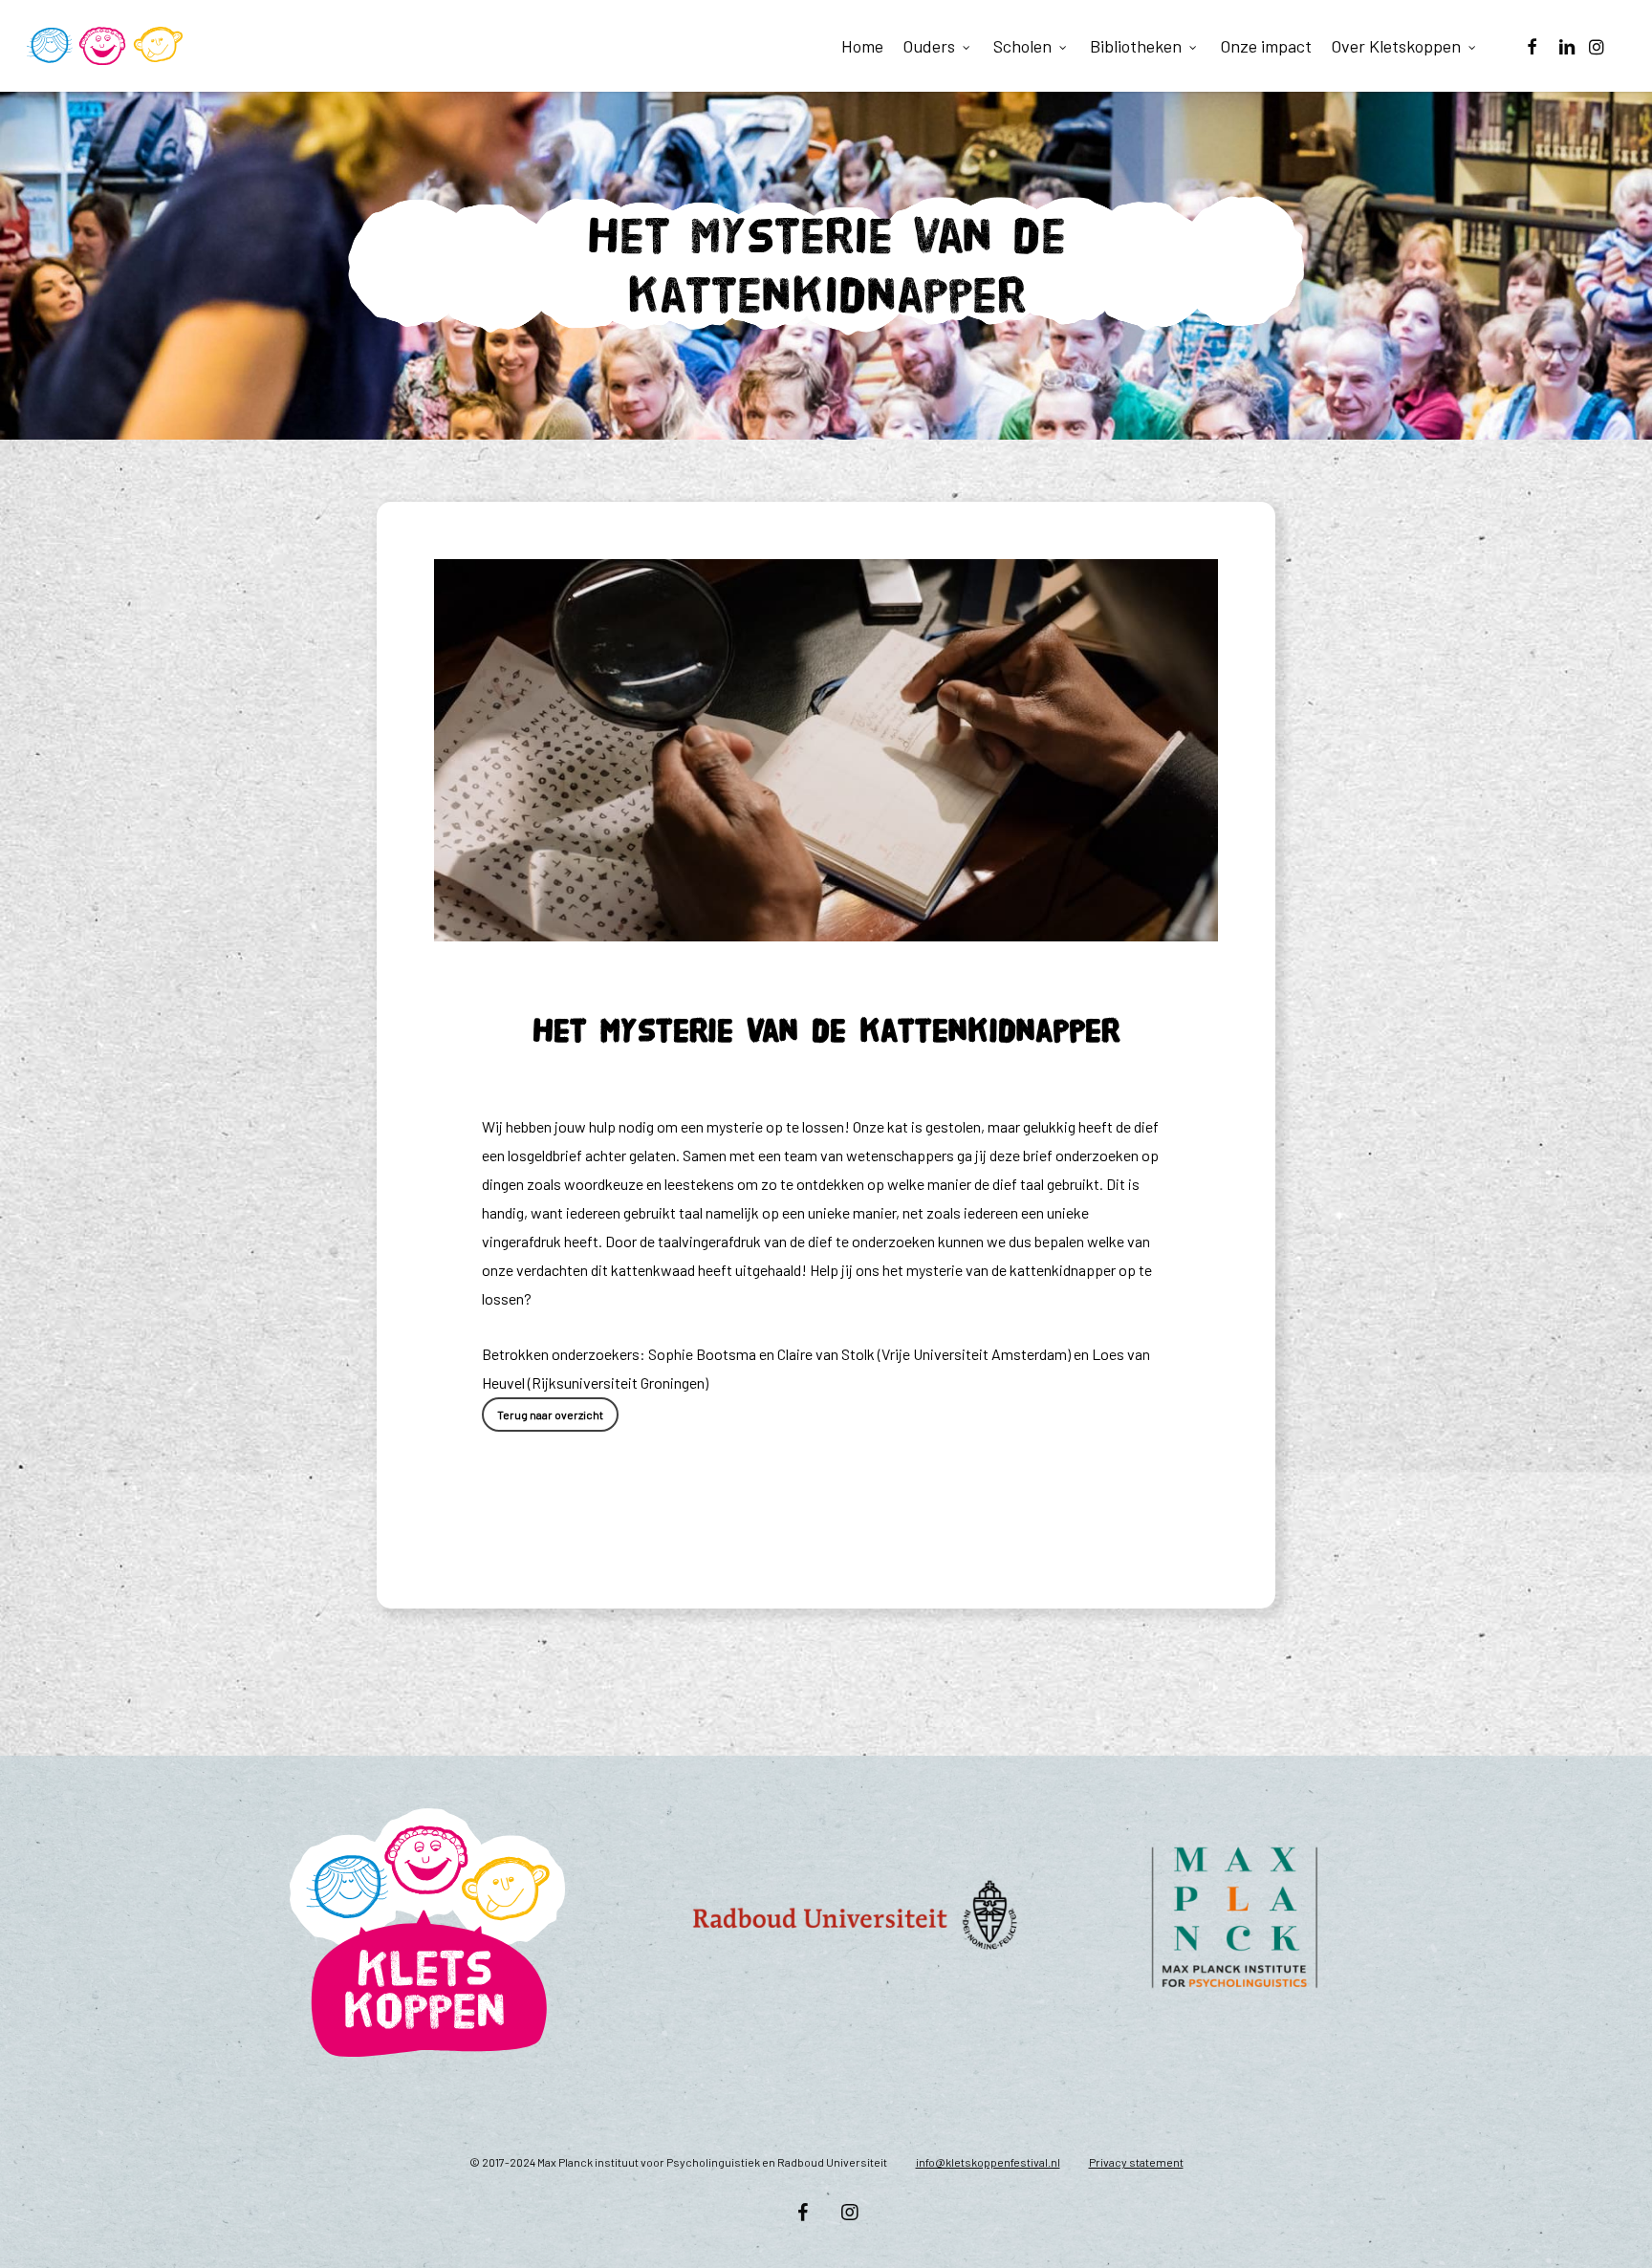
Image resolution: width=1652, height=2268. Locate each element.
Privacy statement (1136, 2162)
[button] (550, 1415)
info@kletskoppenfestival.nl (988, 2162)
